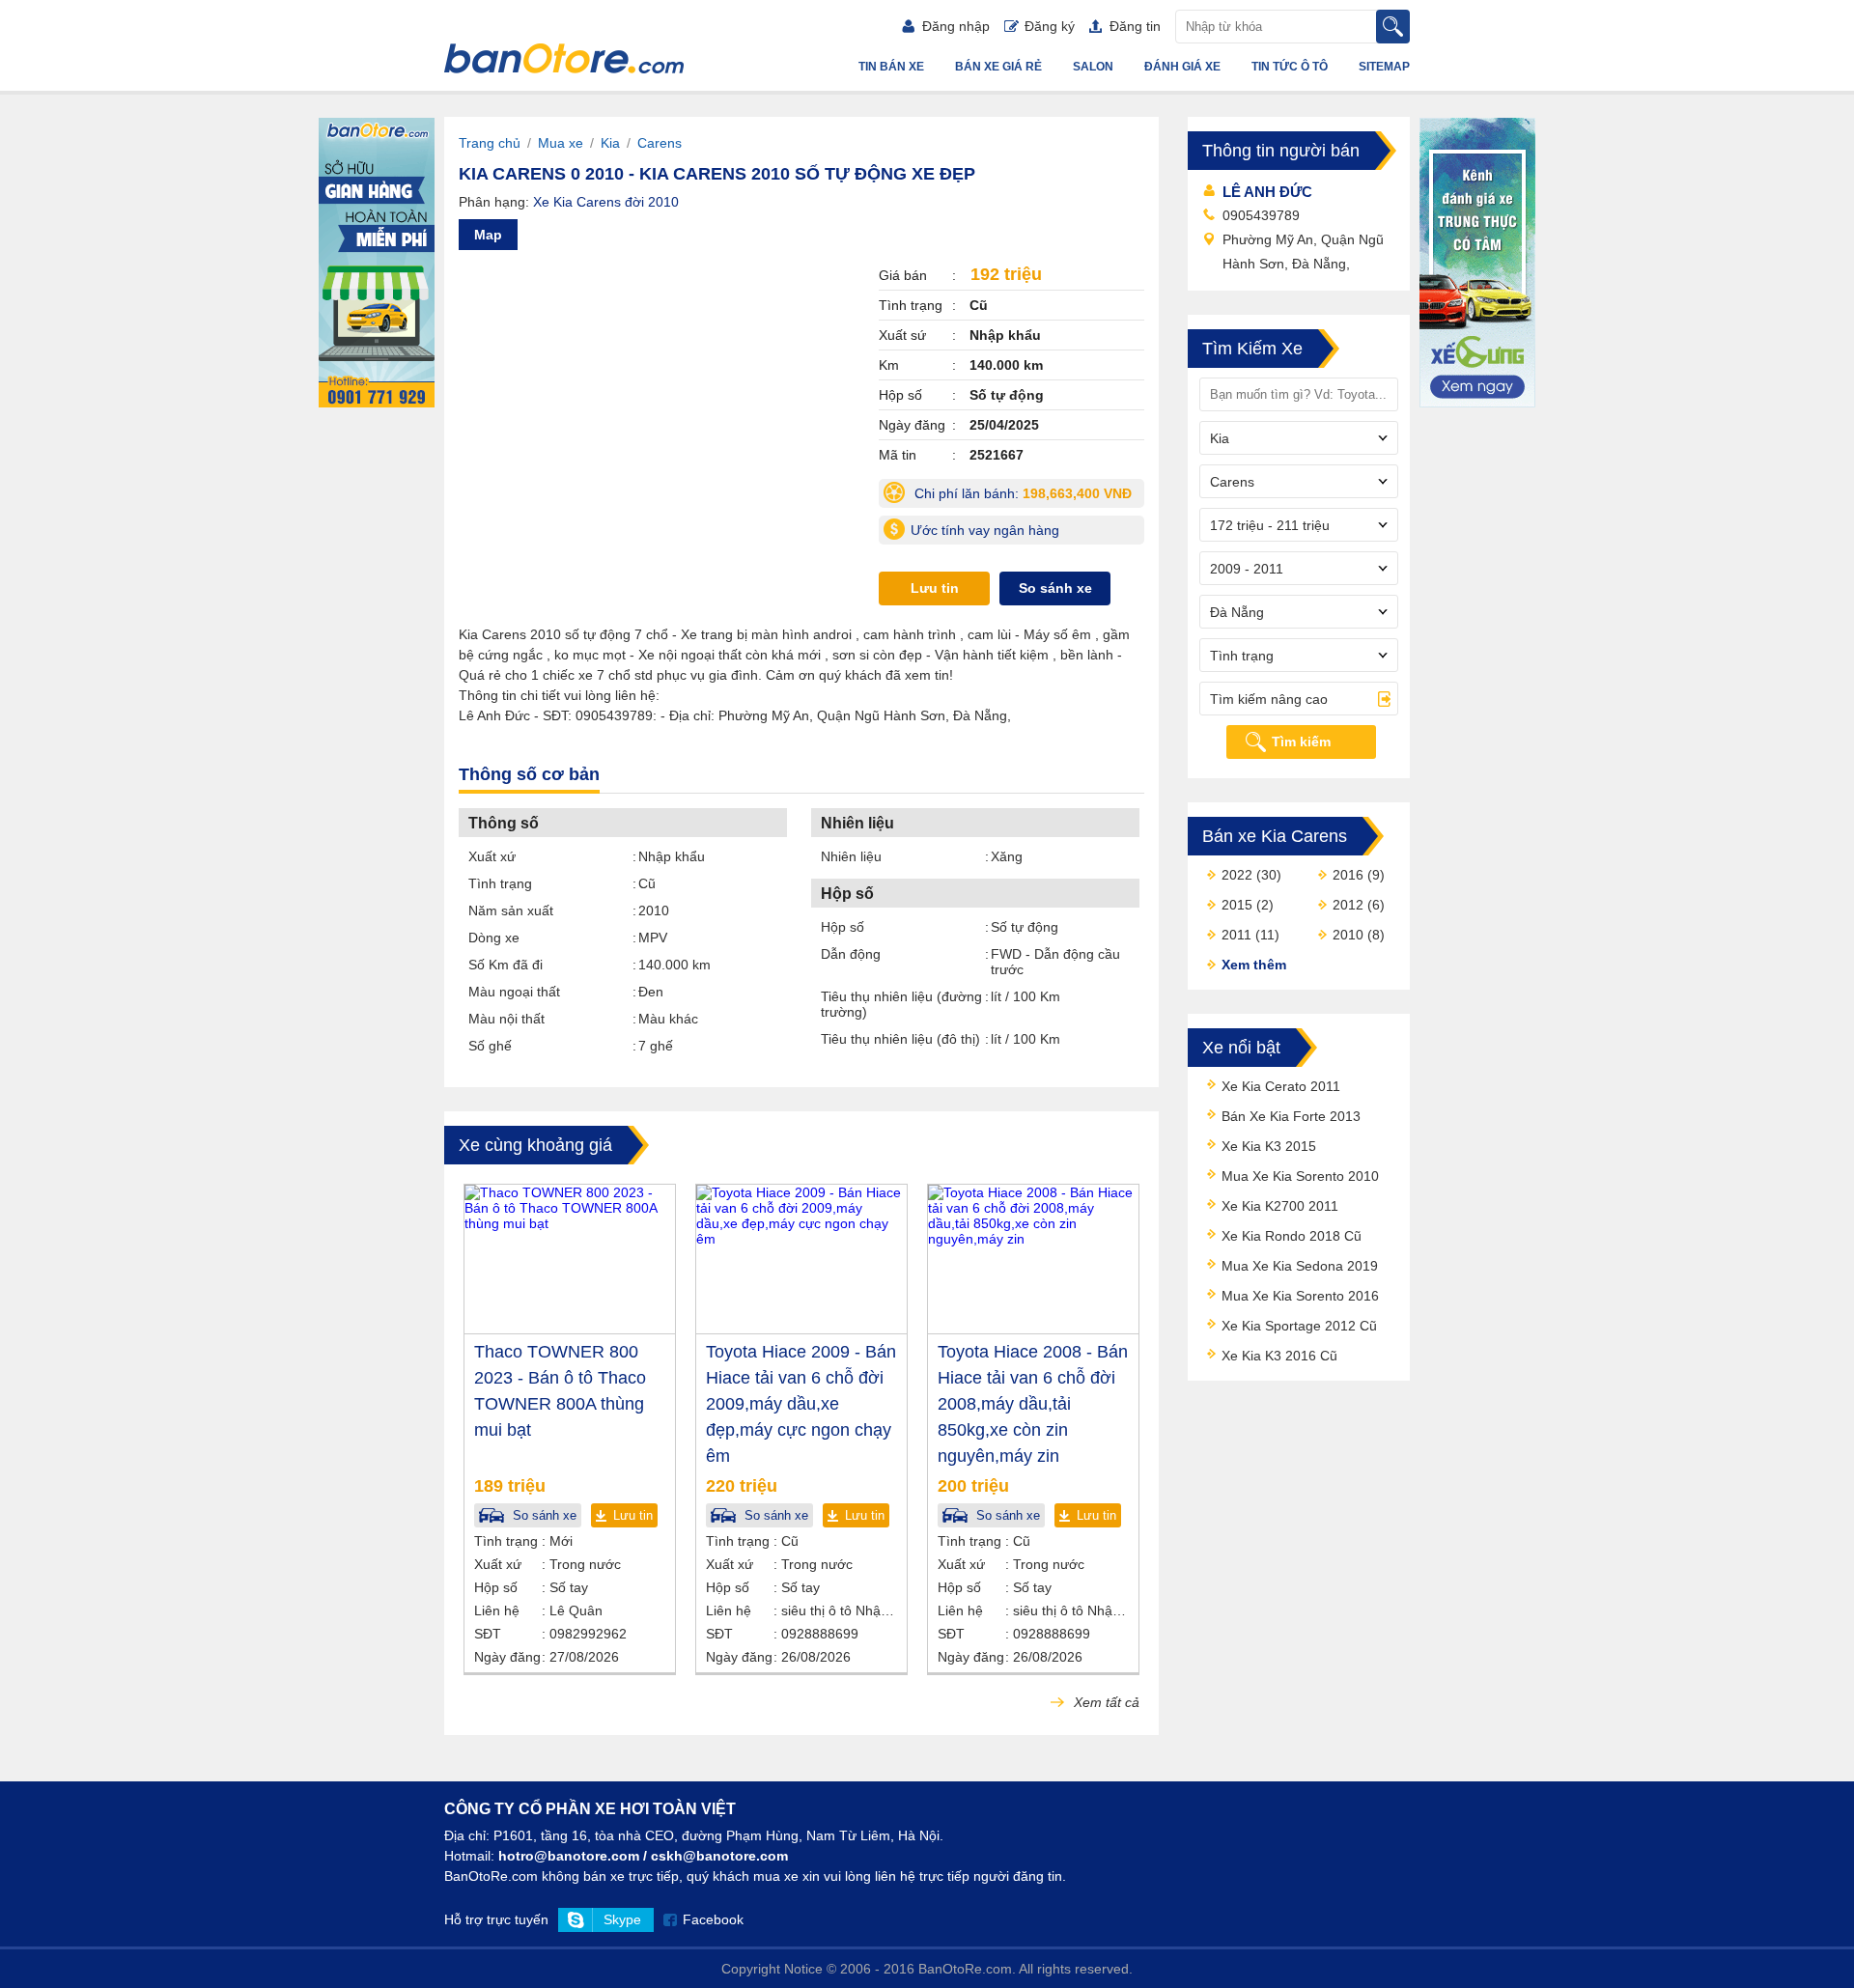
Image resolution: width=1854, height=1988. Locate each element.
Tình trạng (500, 883)
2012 (1348, 905)
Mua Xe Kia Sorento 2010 (1300, 1176)
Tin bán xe (891, 67)
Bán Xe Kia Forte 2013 (1291, 1116)
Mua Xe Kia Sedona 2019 (1300, 1266)
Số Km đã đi (506, 965)
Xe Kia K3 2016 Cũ (1279, 1356)
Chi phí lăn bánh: (1027, 497)
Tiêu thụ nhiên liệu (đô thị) (900, 1039)
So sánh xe (1055, 588)
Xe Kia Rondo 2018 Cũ (1292, 1236)
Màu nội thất (506, 1019)
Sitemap (1384, 67)
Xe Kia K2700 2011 (1280, 1206)
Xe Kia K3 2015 (1269, 1146)
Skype (622, 1919)
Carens (660, 143)
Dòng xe (494, 938)
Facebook (713, 1919)
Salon (1093, 67)
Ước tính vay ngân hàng (985, 530)
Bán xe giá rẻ (998, 67)
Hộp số (843, 927)
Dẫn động (851, 954)
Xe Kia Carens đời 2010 (606, 202)
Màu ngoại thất (514, 992)
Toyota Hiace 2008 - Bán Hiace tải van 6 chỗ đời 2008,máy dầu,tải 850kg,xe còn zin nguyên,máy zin (1033, 1404)
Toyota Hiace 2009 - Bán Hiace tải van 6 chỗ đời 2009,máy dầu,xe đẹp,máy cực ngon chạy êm (801, 1404)
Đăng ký (1050, 26)
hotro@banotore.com (569, 1856)
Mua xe (561, 143)
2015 (1237, 905)
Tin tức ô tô (1290, 67)
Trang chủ (490, 143)
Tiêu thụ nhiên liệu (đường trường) (901, 1004)
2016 (1348, 875)
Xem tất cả (1105, 1702)
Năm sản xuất (511, 910)
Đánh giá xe (1182, 67)
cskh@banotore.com (719, 1856)
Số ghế (490, 1046)
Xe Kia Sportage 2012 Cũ (1299, 1326)
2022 (1237, 875)
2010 (1348, 935)
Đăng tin (1135, 26)
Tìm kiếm (1301, 742)
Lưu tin (935, 588)
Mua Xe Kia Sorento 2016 (1300, 1296)
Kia (610, 143)
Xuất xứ (492, 856)
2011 (1236, 935)
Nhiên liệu (851, 856)
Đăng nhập (956, 26)
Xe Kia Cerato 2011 (1281, 1086)
